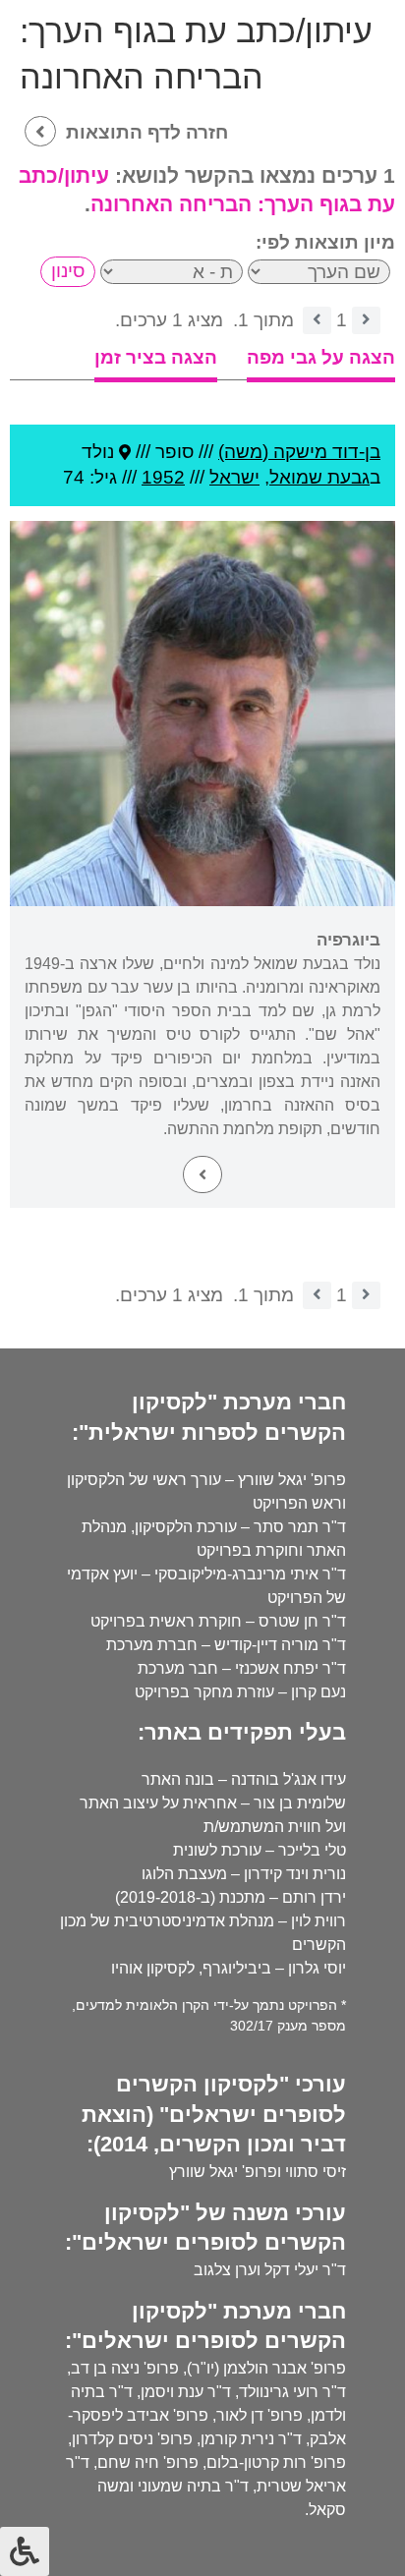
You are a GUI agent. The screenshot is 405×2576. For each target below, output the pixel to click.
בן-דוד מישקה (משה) (299, 452)
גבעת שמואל (319, 477)
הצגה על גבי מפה (321, 357)
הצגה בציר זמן (156, 357)
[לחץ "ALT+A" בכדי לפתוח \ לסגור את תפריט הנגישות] (25, 2551)
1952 (163, 477)
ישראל (234, 477)
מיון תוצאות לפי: (325, 242)
